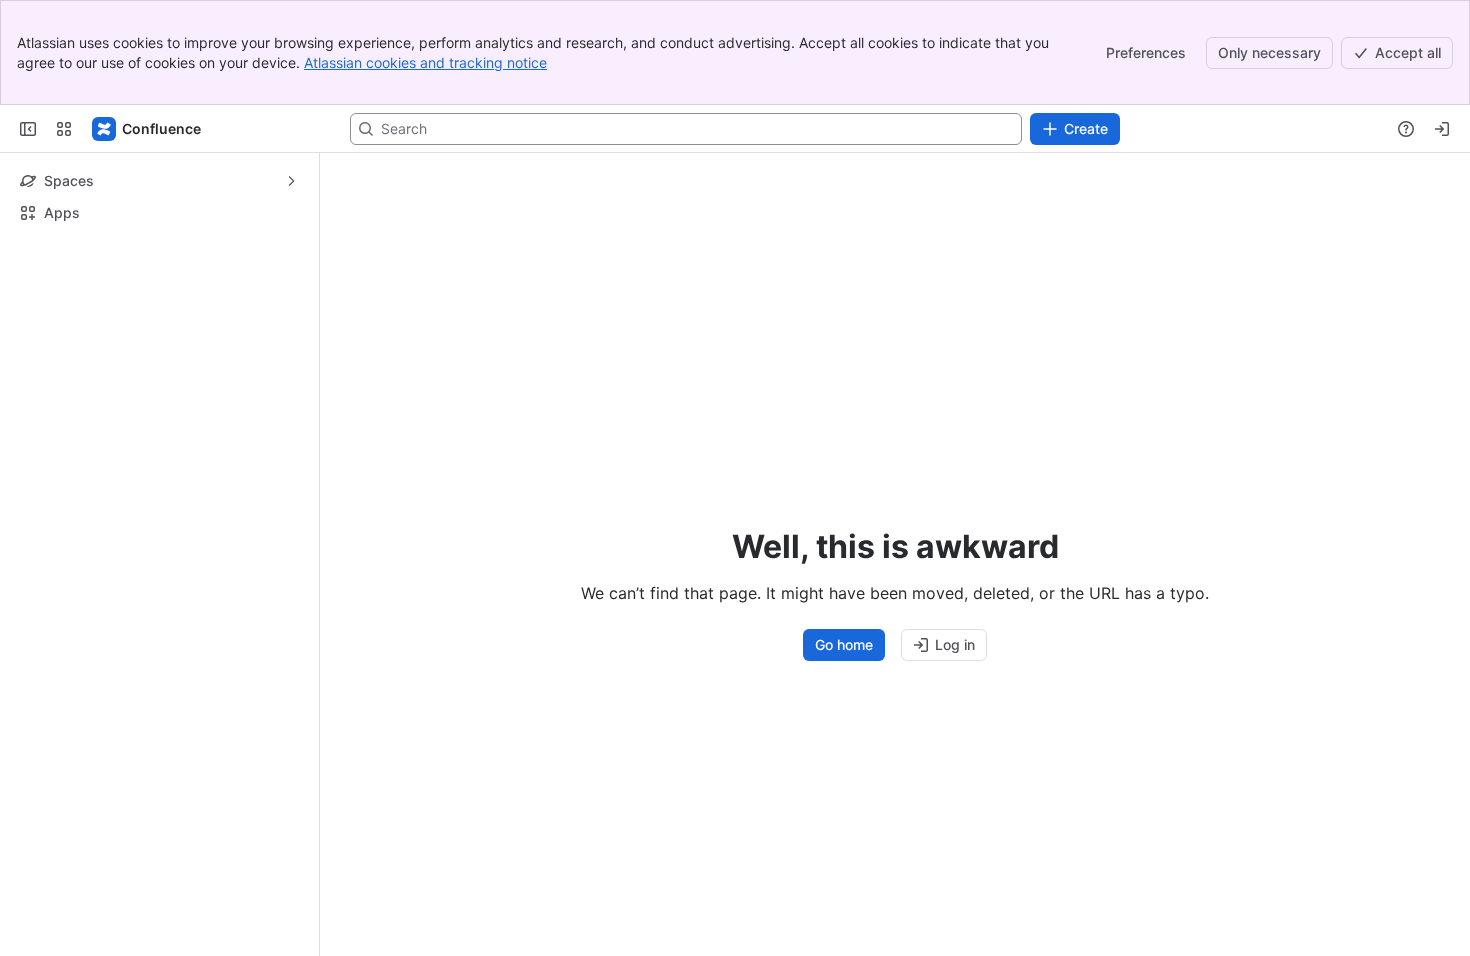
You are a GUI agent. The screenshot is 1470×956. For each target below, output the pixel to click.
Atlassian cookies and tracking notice (425, 62)
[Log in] (1442, 129)
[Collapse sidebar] (28, 129)
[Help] (1406, 129)
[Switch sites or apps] (64, 129)
